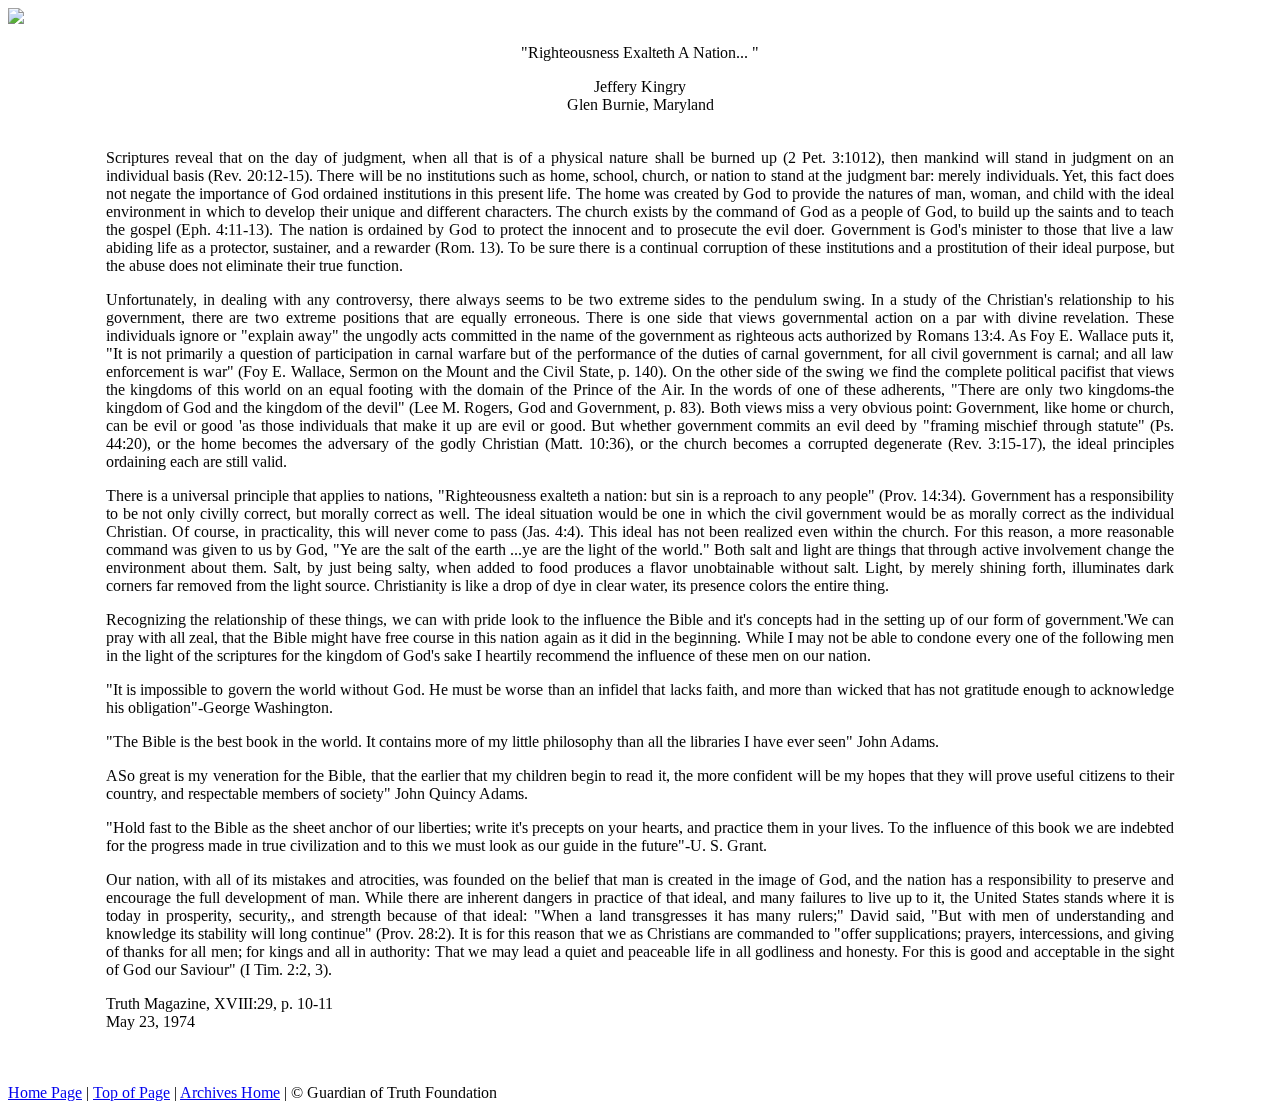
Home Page (45, 1092)
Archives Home (230, 1092)
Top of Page (131, 1092)
